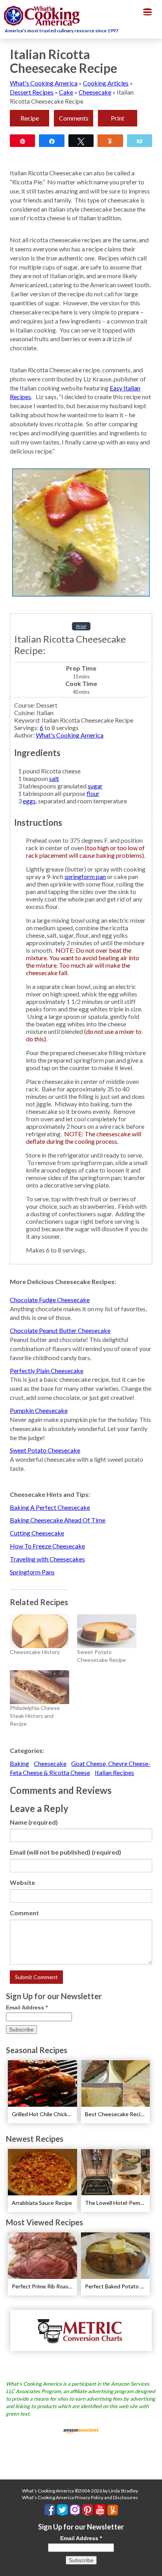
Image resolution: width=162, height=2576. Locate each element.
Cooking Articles (106, 83)
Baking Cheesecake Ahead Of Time (58, 1520)
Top (153, 2565)
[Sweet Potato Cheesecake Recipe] (107, 1631)
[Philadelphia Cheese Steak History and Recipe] (40, 1687)
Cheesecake (95, 92)
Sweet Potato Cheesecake (45, 1450)
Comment (24, 1913)
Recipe (30, 118)
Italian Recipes (114, 1772)
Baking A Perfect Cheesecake (50, 1507)
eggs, (30, 801)
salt (54, 778)
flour (93, 793)
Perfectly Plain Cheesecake (47, 1371)
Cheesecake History (35, 1652)
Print (118, 118)
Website (22, 1882)
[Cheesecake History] (40, 1631)
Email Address (27, 2007)
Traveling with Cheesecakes (47, 1559)
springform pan (85, 876)
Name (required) (34, 1822)
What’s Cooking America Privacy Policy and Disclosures (80, 2497)
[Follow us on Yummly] (113, 2510)
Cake (66, 92)
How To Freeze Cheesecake (47, 1546)
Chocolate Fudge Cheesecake (50, 1300)
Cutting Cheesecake (37, 1533)
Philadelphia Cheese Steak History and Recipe (35, 1716)
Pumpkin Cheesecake (39, 1410)
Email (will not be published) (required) (65, 1852)
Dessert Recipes (32, 92)
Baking (19, 1763)
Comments (74, 118)
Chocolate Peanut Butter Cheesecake (60, 1330)
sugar (95, 786)
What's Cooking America (44, 83)
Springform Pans (32, 1572)
